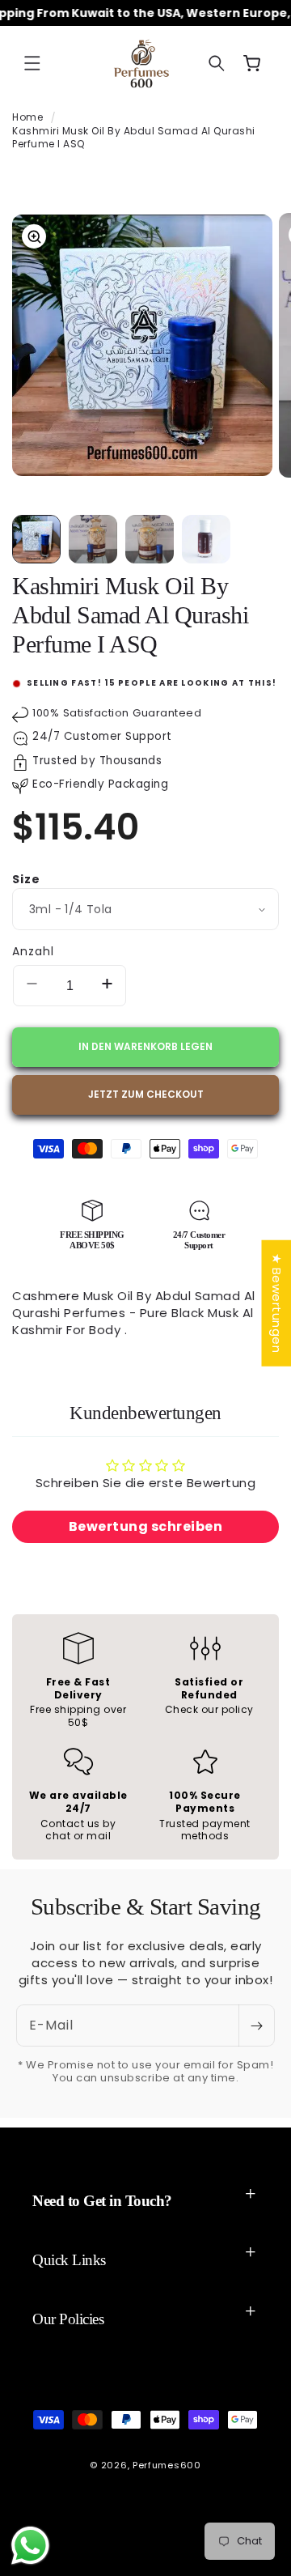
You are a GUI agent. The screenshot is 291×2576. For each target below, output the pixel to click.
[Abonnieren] (256, 2026)
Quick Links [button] (69, 2260)
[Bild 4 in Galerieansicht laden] (206, 539)
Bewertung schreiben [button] (146, 1526)
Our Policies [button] (68, 2319)
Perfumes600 (167, 2465)
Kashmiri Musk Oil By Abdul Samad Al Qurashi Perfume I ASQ (134, 138)
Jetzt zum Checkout (146, 1094)
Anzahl (33, 951)
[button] (32, 63)
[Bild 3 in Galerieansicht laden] (150, 539)
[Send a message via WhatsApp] (30, 2546)
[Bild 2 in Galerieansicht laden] (93, 539)
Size (26, 879)
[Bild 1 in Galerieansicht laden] (36, 539)
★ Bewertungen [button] (276, 1303)
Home (27, 117)
